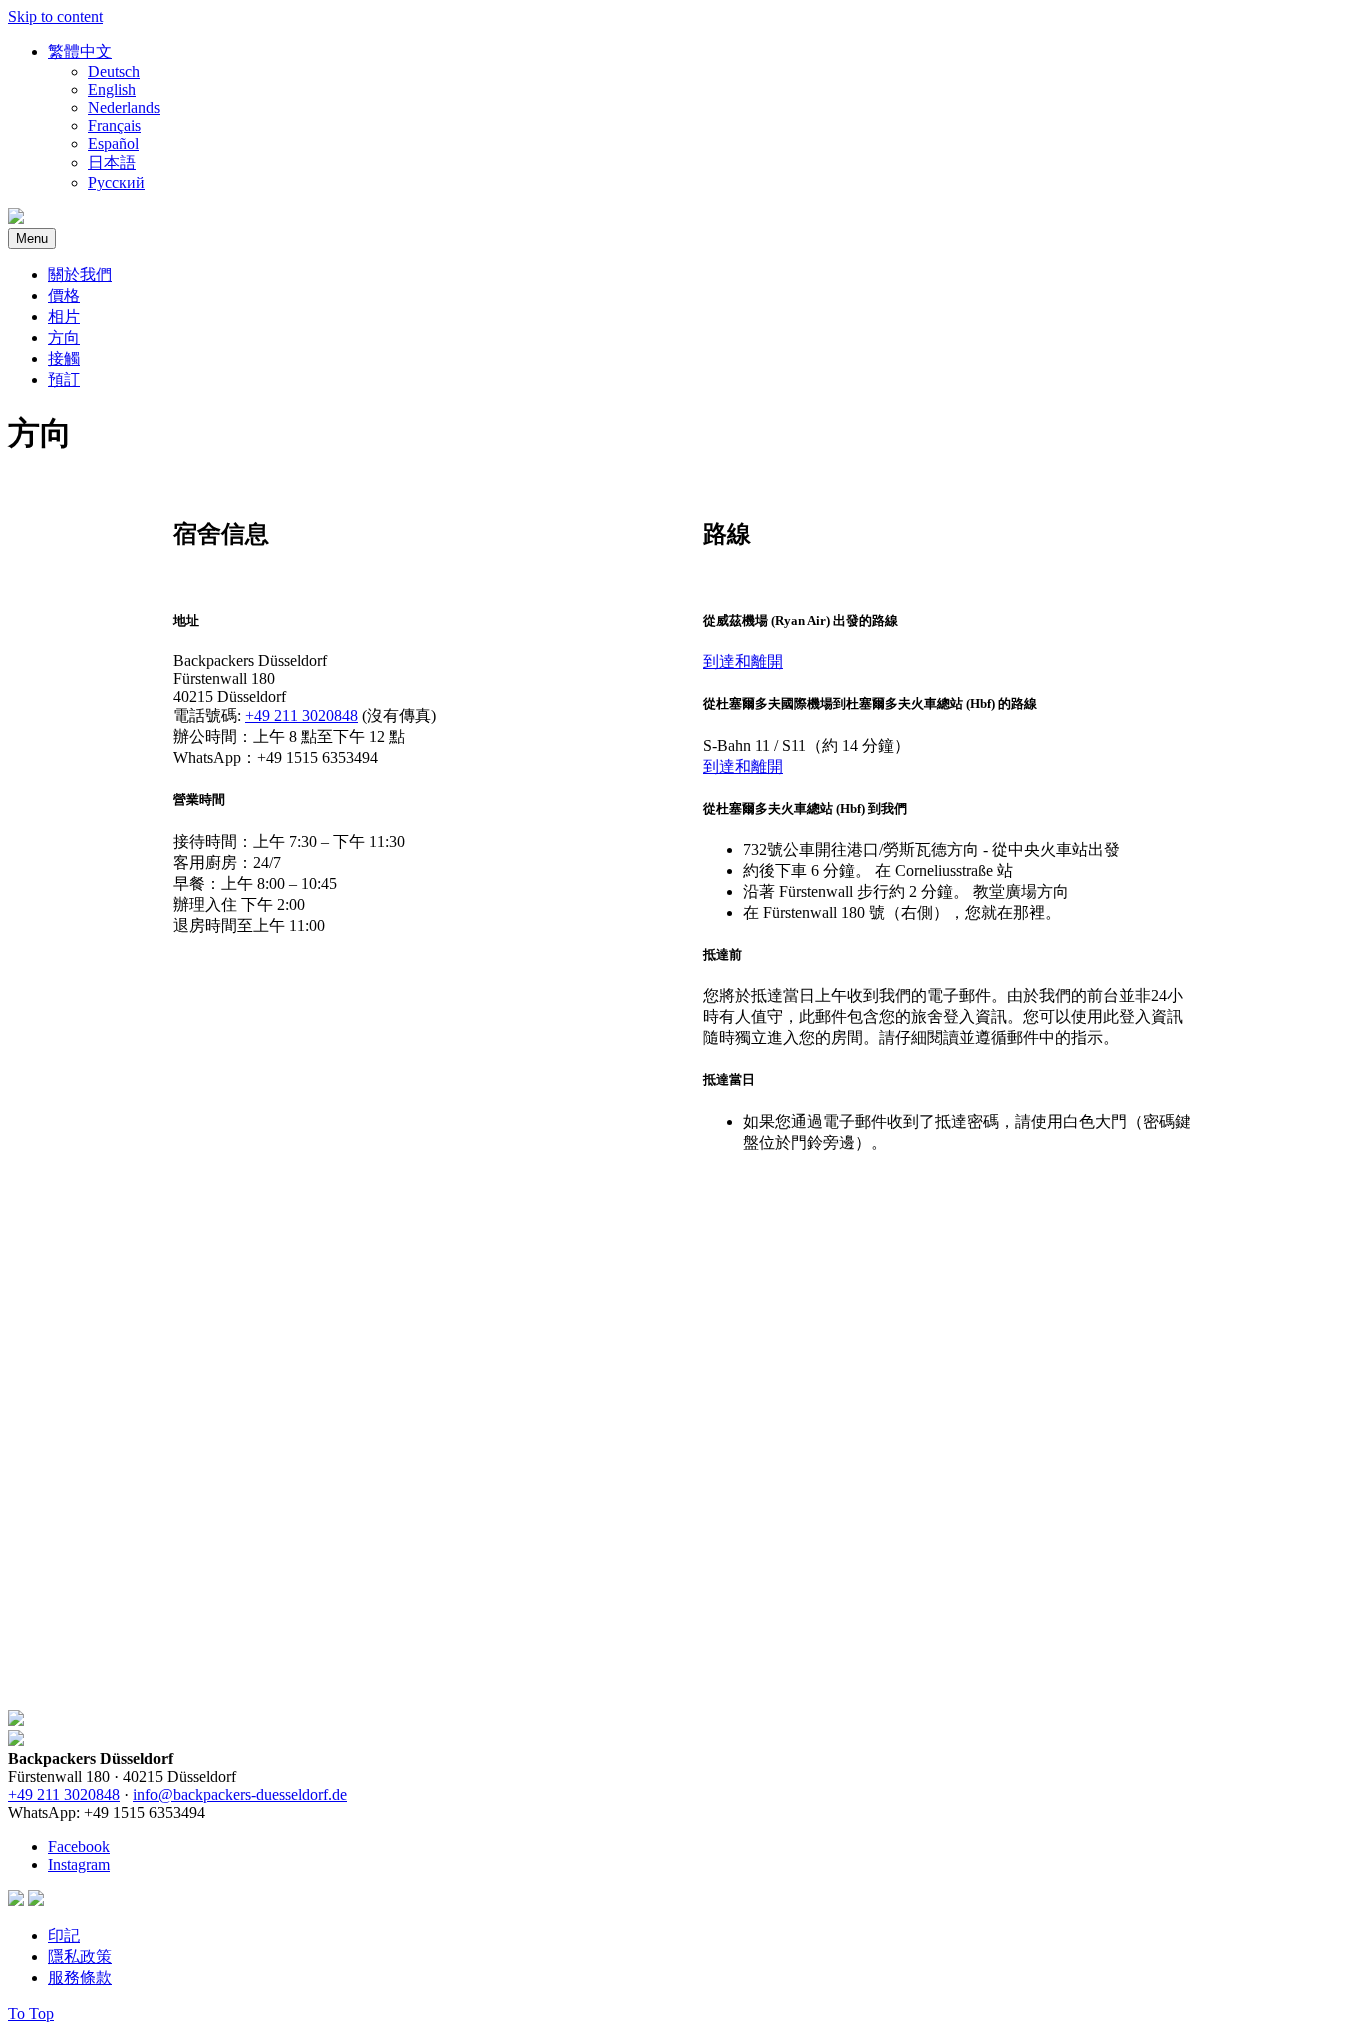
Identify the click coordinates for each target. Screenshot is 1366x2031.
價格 (64, 295)
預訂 (64, 379)
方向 (64, 337)
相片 (64, 316)
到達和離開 (743, 661)
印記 (64, 1935)
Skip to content (55, 16)
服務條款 (80, 1977)
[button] (80, 51)
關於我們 (80, 274)
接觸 (64, 358)
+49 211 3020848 (301, 715)
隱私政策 (80, 1956)
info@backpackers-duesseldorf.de (240, 1794)
